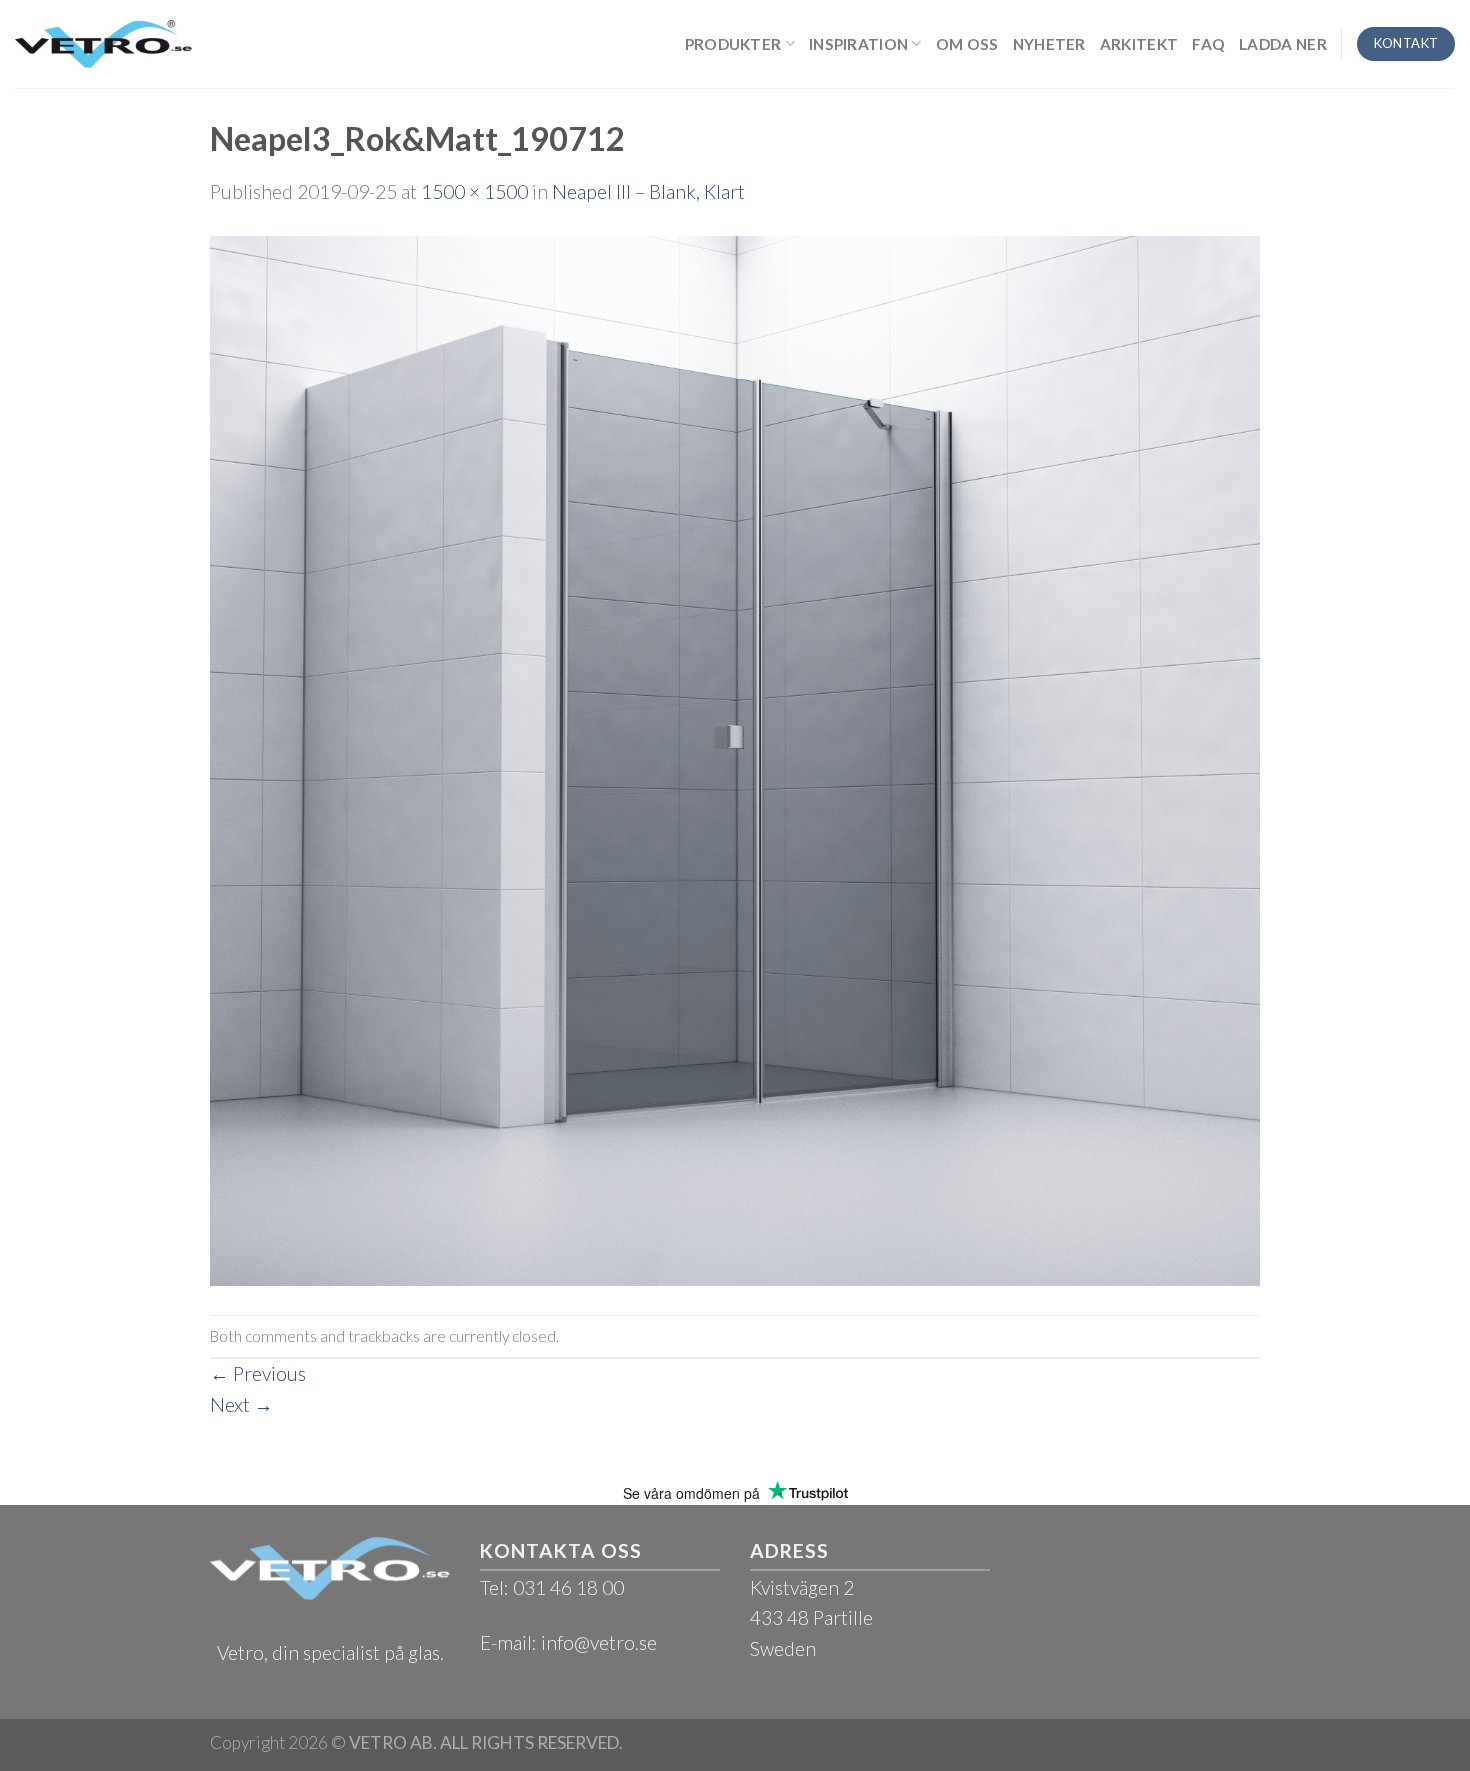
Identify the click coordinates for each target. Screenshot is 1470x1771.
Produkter (733, 44)
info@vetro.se (599, 1642)
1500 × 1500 (474, 191)
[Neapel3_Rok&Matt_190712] (735, 758)
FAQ (1208, 44)
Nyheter (1049, 44)
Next (241, 1404)
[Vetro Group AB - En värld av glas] (103, 43)
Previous (258, 1373)
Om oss (967, 44)
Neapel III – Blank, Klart (648, 191)
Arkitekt (1139, 44)
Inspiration (858, 44)
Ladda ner (1283, 44)
